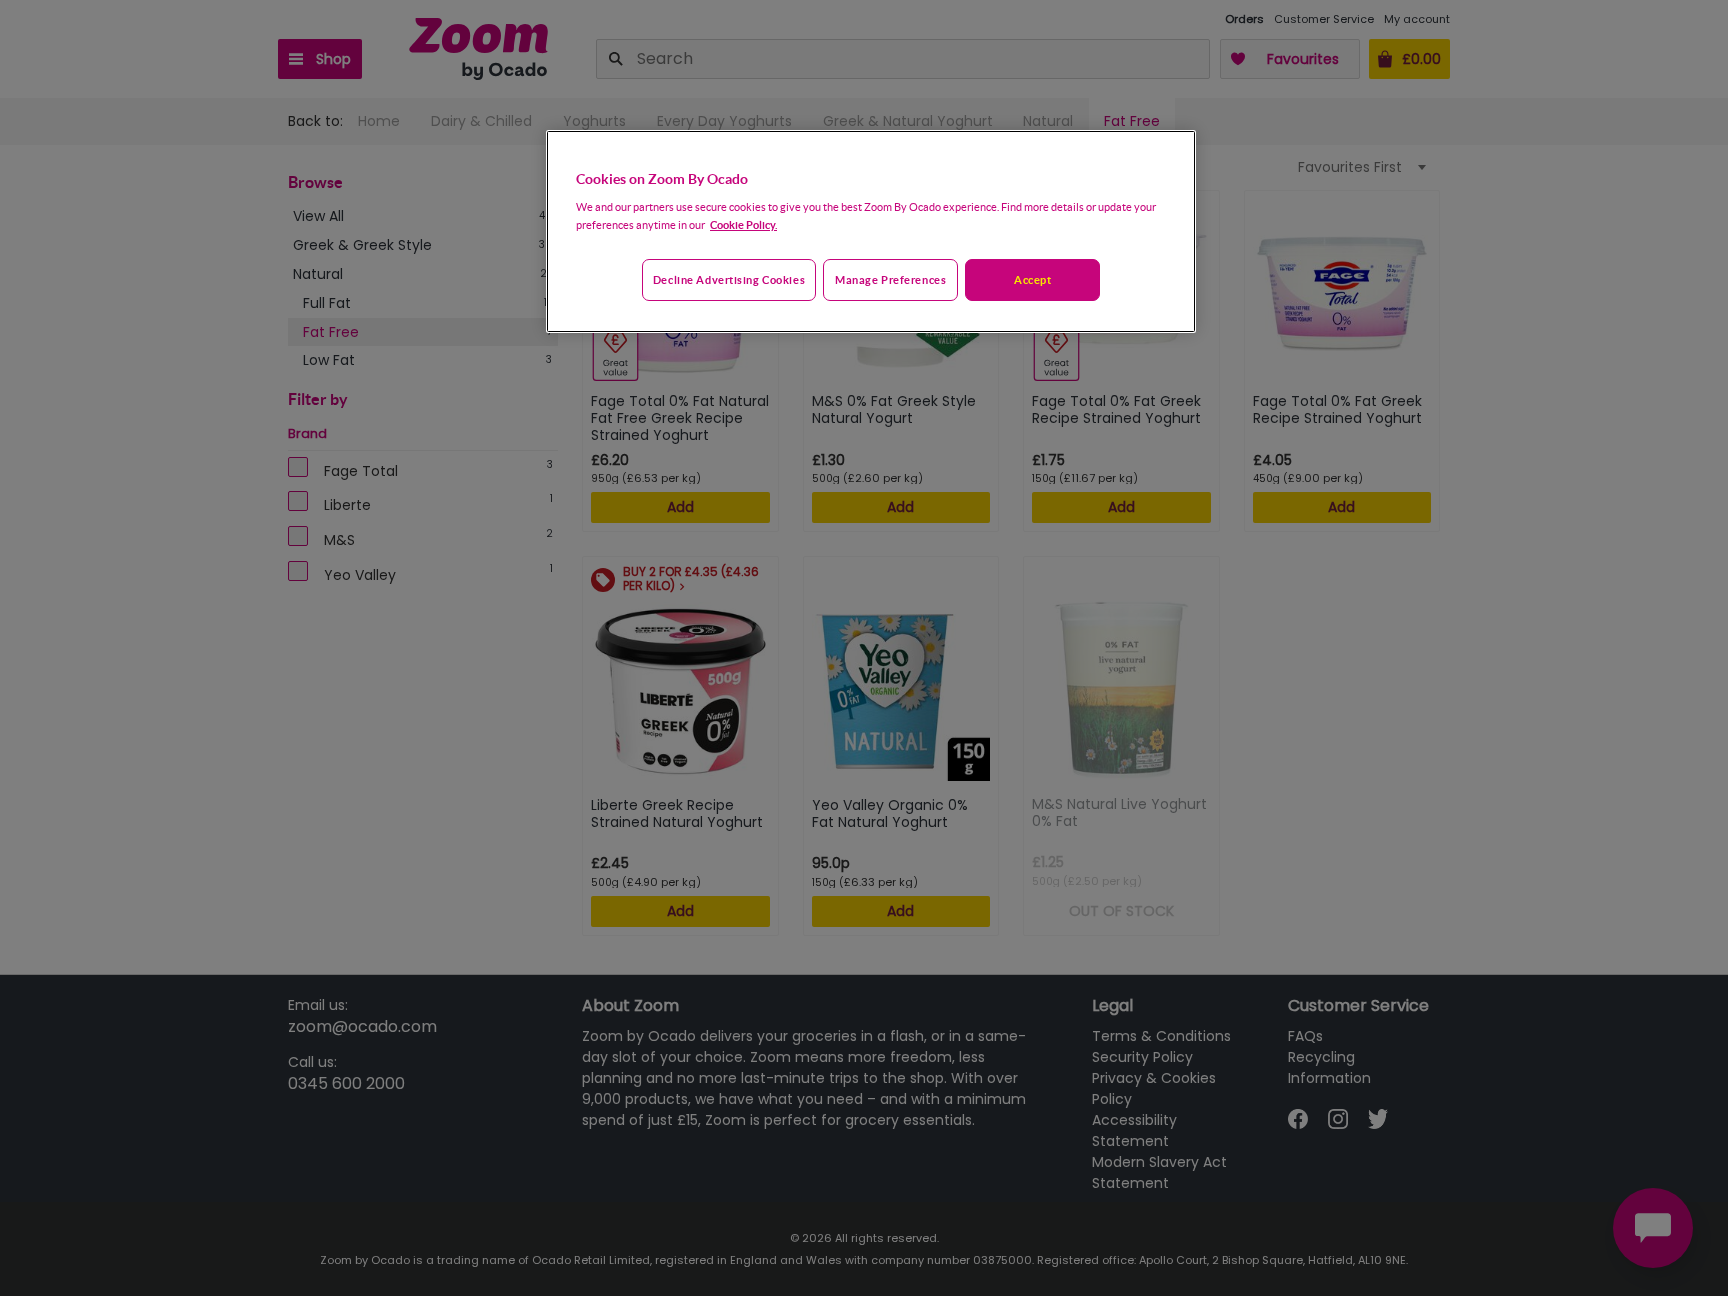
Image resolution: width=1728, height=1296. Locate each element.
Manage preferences (890, 279)
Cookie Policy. (743, 224)
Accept (1032, 279)
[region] (871, 232)
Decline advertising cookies (729, 279)
